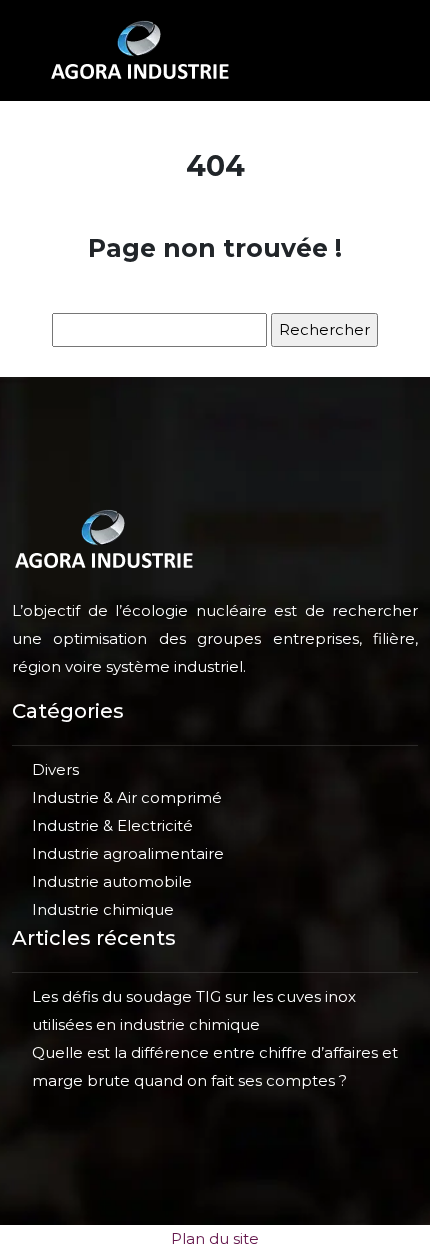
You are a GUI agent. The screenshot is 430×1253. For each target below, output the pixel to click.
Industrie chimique (103, 909)
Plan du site (215, 1238)
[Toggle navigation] (359, 50)
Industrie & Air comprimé (127, 797)
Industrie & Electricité (112, 825)
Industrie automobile (112, 881)
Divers (55, 769)
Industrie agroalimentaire (128, 853)
